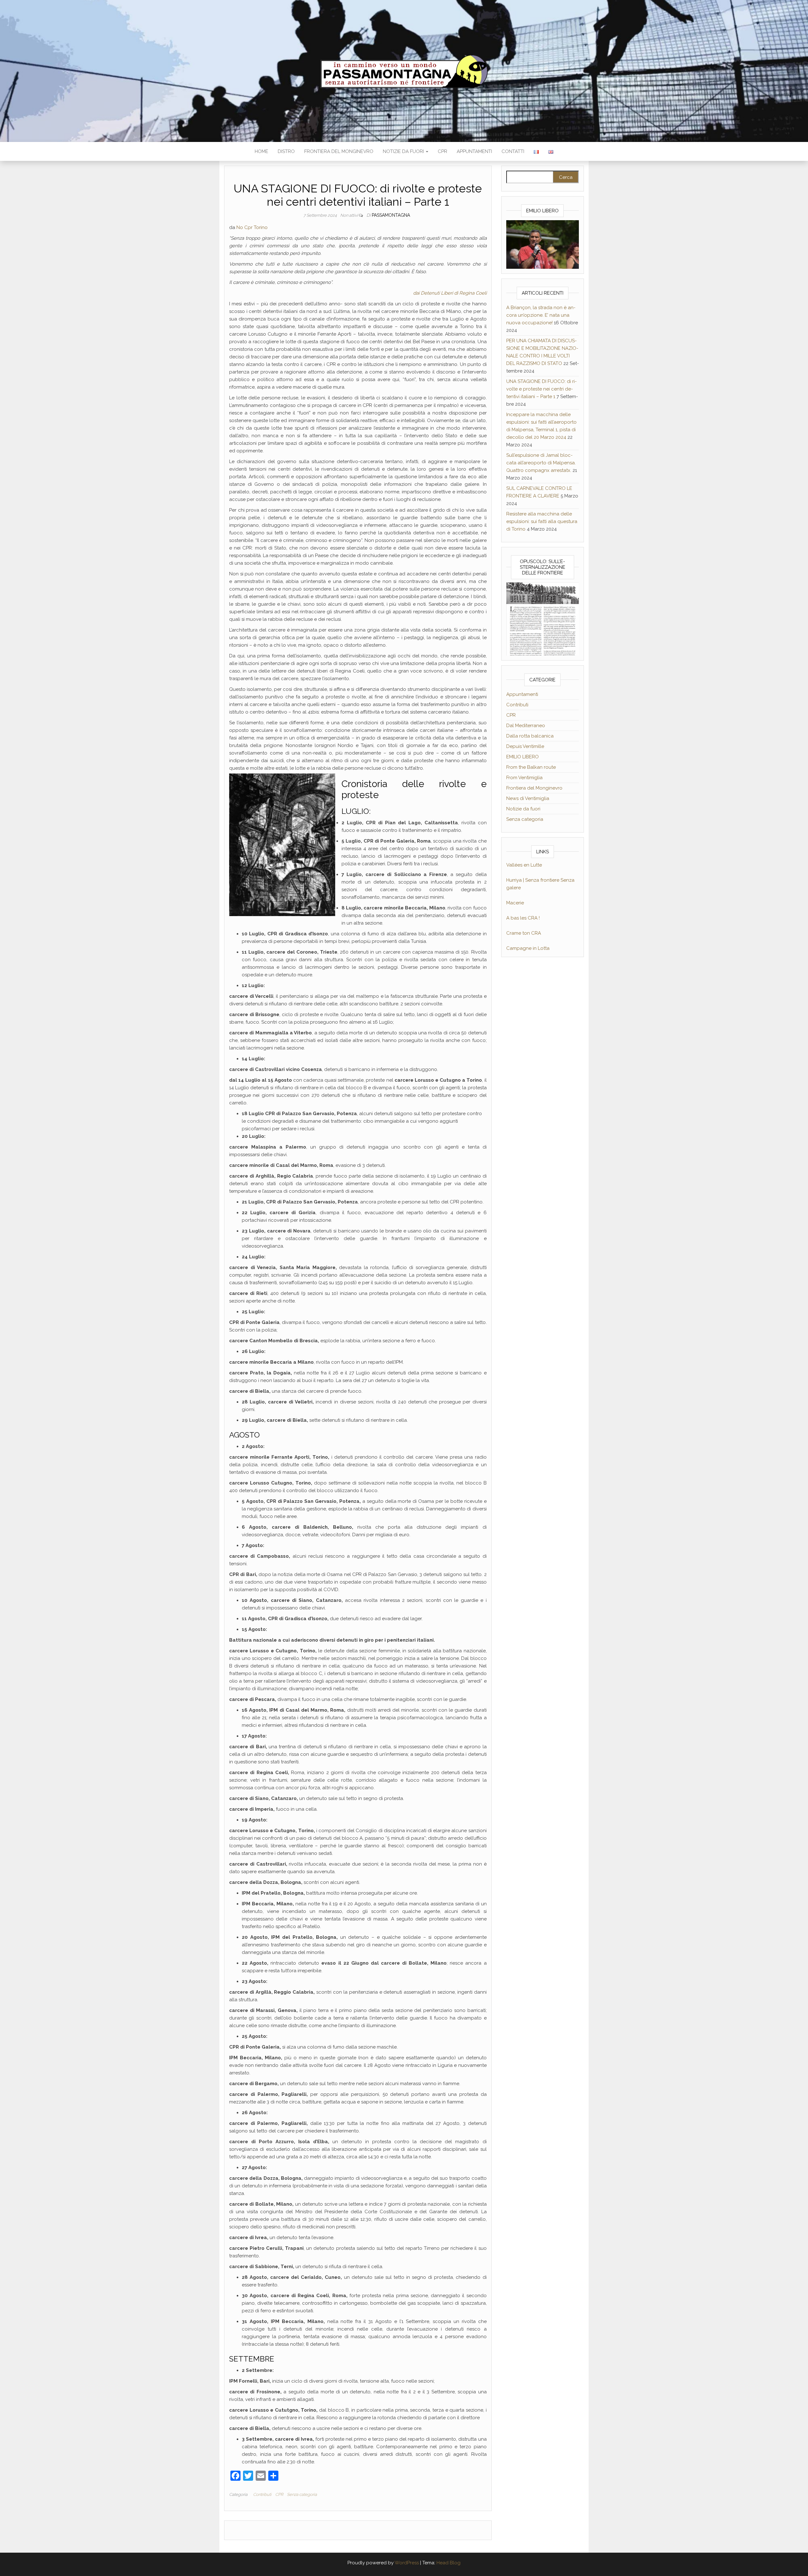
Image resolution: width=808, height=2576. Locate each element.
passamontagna (391, 215)
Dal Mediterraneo (526, 726)
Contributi (262, 2494)
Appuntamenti (474, 151)
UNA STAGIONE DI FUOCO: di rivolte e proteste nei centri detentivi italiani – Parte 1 (541, 389)
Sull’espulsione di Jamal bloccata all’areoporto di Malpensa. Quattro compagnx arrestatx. (541, 463)
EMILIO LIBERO (523, 757)
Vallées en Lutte (524, 865)
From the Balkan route (531, 767)
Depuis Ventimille (525, 746)
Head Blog (449, 2563)
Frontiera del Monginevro (339, 151)
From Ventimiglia (524, 778)
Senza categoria (302, 2494)
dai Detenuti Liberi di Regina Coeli (450, 293)
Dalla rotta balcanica (530, 736)
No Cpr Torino (252, 227)
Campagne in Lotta (528, 948)
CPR (443, 151)
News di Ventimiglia (528, 798)
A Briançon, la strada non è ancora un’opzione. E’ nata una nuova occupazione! (541, 315)
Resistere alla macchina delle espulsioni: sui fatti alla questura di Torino (542, 521)
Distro (286, 151)
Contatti (513, 151)
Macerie (515, 903)
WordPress (407, 2563)
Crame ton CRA (524, 933)
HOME (261, 151)
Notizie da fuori (404, 151)
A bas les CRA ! (523, 918)
